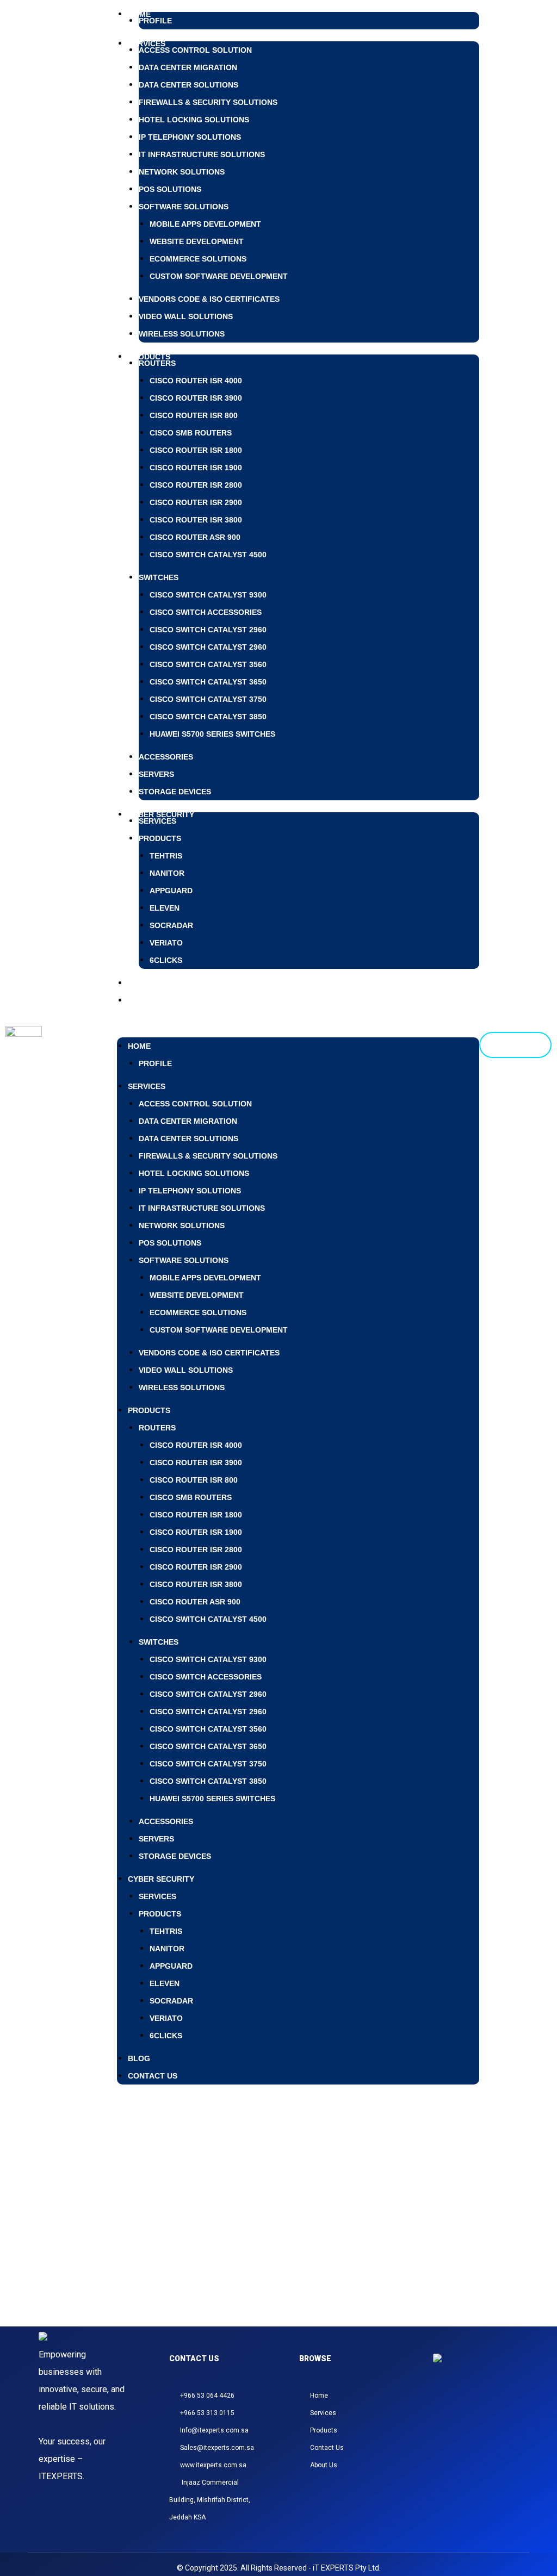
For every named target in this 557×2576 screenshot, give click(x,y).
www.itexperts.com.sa (213, 2465)
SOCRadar (171, 925)
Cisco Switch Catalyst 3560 (208, 664)
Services (157, 821)
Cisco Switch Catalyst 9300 (208, 595)
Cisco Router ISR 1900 (196, 468)
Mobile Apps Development (205, 224)
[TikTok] (480, 2410)
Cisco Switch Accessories (206, 612)
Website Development (197, 241)
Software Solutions (184, 207)
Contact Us (153, 1000)
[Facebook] (454, 2410)
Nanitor (167, 873)
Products (149, 357)
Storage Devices (175, 792)
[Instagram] (441, 2410)
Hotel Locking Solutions (194, 120)
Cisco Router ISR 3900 (196, 398)
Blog (139, 2058)
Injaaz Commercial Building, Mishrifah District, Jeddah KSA (210, 2500)
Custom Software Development (219, 276)
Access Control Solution (195, 50)
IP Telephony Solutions (190, 137)
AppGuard (171, 891)
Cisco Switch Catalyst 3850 (208, 717)
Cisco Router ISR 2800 (196, 485)
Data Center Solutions (188, 85)
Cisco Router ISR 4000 (196, 381)
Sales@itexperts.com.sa (217, 2448)
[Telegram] (493, 2410)
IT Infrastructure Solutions (202, 154)
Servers (156, 774)
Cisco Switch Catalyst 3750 (208, 699)
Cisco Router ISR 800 (194, 415)
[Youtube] (506, 2410)
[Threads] (467, 2410)
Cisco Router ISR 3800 (196, 520)
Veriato (166, 943)
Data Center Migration (188, 67)
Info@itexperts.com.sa (214, 2430)
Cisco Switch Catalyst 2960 (208, 630)
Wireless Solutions (182, 334)
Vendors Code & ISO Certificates (209, 299)
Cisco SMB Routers (191, 433)
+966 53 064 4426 (207, 2395)
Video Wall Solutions (186, 316)
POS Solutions (170, 189)
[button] (298, 1018)
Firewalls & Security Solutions (208, 102)
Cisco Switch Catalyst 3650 (208, 682)
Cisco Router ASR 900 (195, 537)
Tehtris (166, 856)
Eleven (165, 908)
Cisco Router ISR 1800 (196, 450)
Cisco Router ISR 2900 (196, 502)
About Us (324, 2465)
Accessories (166, 757)
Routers (157, 363)
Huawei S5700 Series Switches (212, 734)
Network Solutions (182, 172)
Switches (159, 577)
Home (139, 1046)
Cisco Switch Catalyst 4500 (208, 555)
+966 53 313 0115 (207, 2413)
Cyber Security (161, 1879)
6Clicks (166, 960)
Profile (155, 21)
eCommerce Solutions (198, 259)
